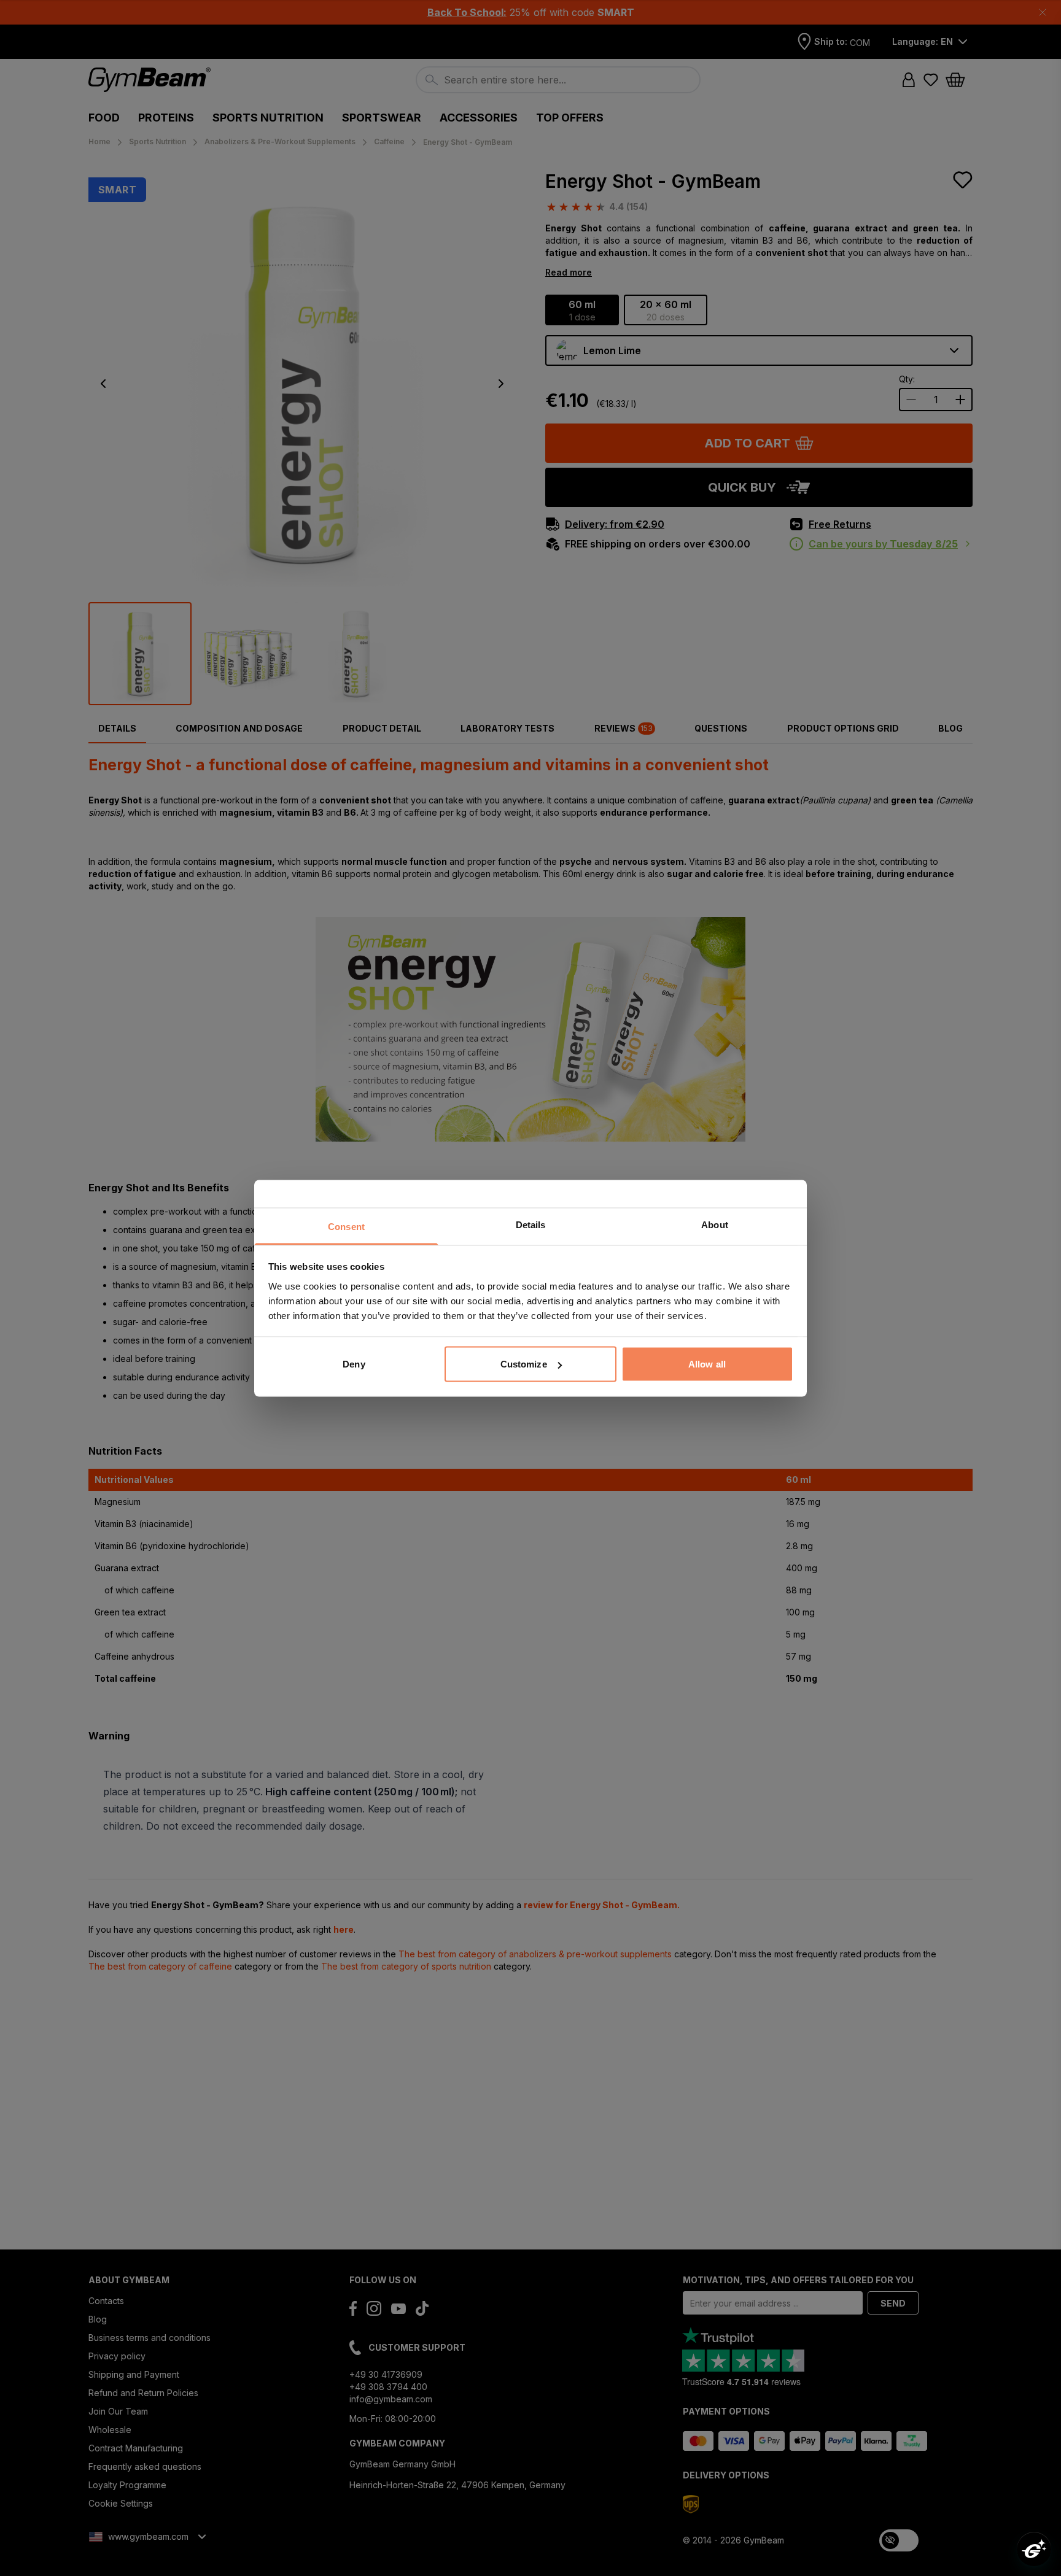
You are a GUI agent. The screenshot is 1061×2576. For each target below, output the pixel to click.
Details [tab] (531, 1224)
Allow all (707, 1364)
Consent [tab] (346, 1226)
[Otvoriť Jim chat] (1034, 2549)
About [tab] (715, 1224)
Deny (354, 1364)
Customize (524, 1364)
